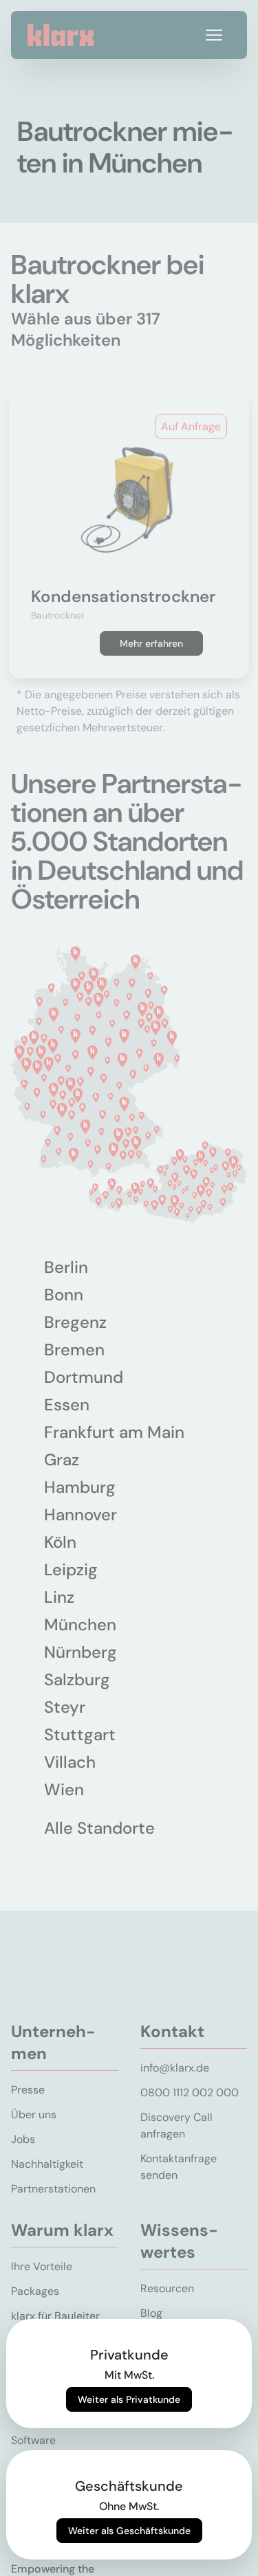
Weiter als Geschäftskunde (129, 2531)
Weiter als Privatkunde (129, 2399)
